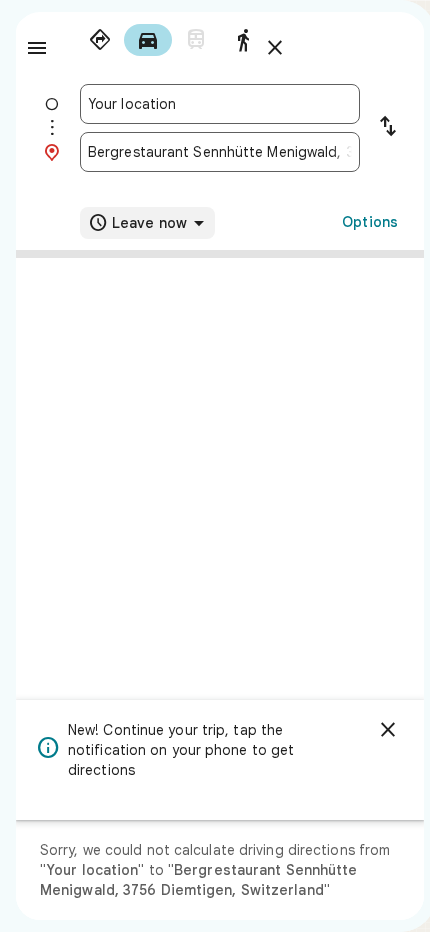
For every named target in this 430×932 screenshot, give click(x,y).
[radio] (100, 40)
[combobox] (220, 104)
